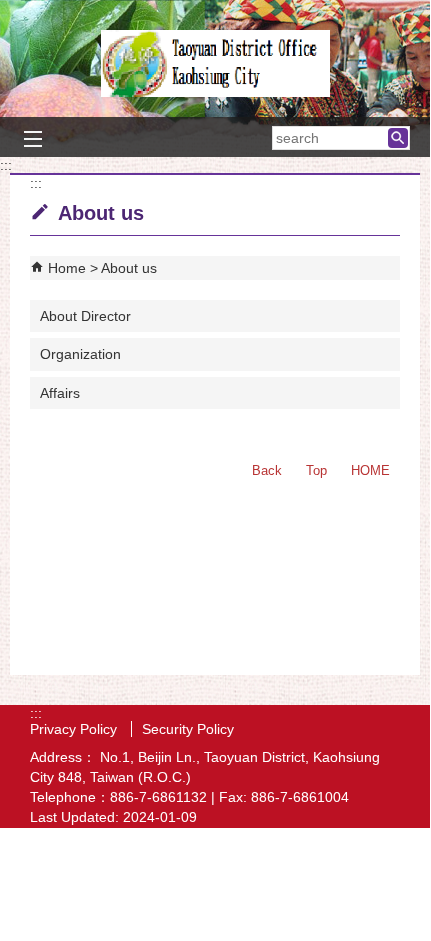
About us (129, 268)
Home (67, 268)
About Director (85, 316)
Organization (80, 354)
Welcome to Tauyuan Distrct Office (215, 63)
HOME (370, 470)
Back (267, 470)
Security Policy (188, 729)
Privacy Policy (75, 729)
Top (316, 470)
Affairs (60, 393)
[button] (398, 138)
